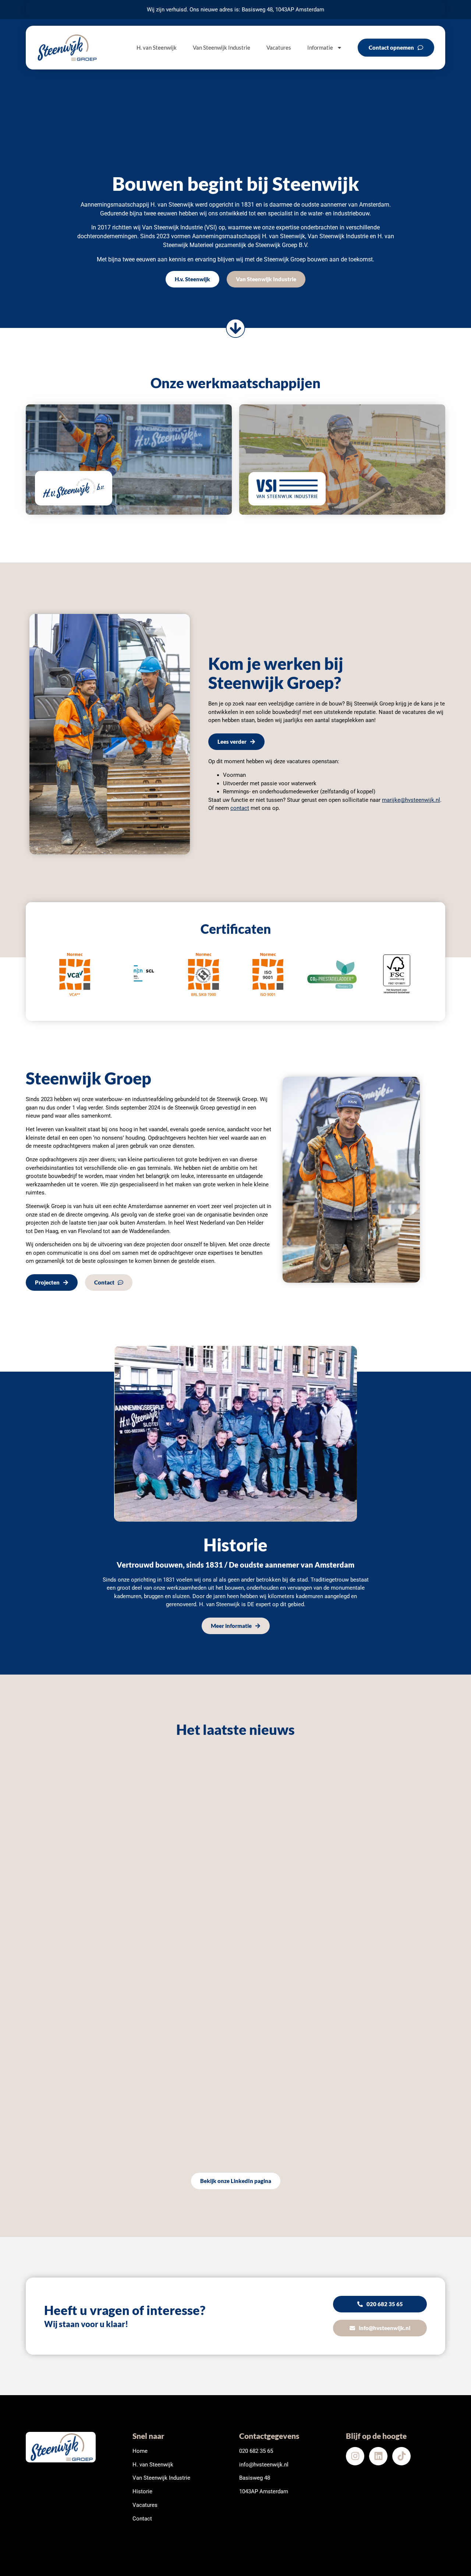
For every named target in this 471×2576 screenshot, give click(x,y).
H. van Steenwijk (157, 47)
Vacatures (279, 47)
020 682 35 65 (256, 2451)
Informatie (320, 47)
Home (140, 2451)
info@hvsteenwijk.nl (264, 2465)
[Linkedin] (378, 2456)
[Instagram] (355, 2456)
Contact (142, 2519)
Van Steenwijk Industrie (222, 47)
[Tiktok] (401, 2456)
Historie (142, 2491)
